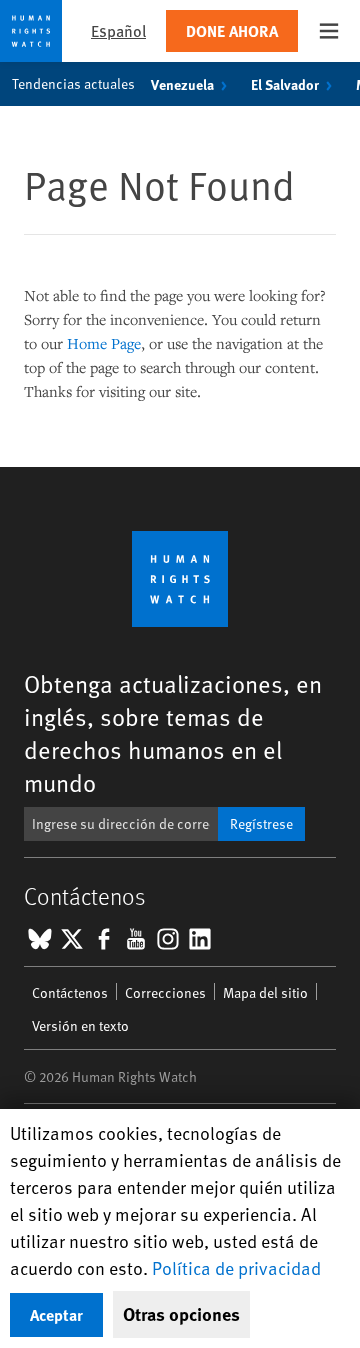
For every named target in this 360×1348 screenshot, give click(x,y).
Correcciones (165, 992)
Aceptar (56, 1314)
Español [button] (118, 30)
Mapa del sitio (265, 992)
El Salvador (285, 84)
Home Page (104, 343)
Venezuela (182, 84)
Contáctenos (70, 992)
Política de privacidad (236, 1267)
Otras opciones (181, 1314)
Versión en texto (80, 1025)
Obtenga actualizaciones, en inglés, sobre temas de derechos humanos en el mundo (173, 733)
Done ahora (232, 30)
